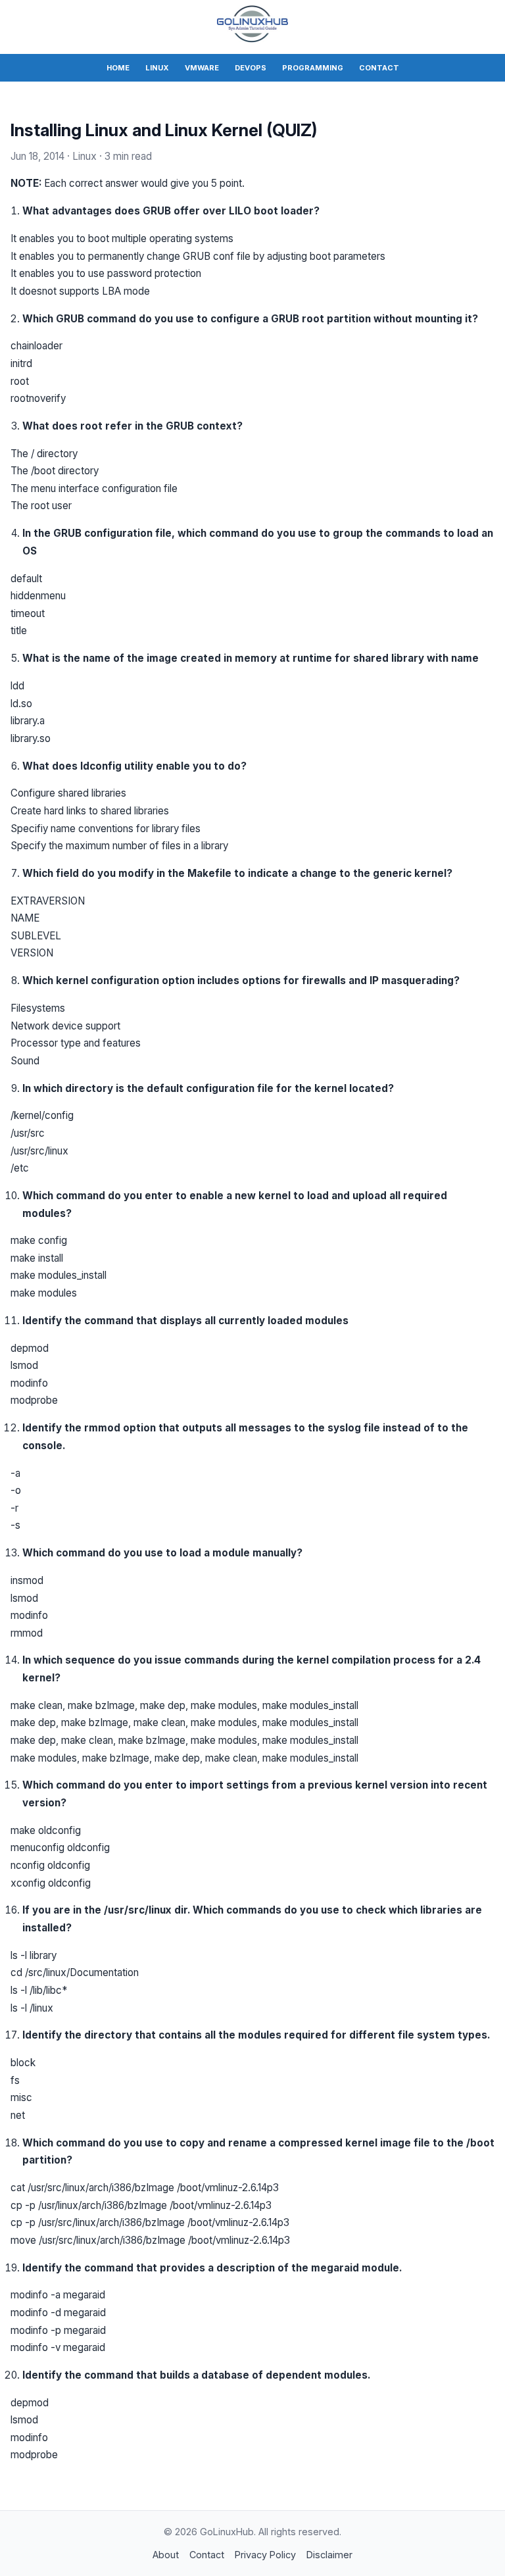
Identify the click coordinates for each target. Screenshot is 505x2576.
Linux (157, 68)
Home (118, 68)
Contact (379, 68)
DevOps (251, 68)
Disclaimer (329, 2555)
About (166, 2555)
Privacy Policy (265, 2555)
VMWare (202, 68)
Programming (313, 68)
